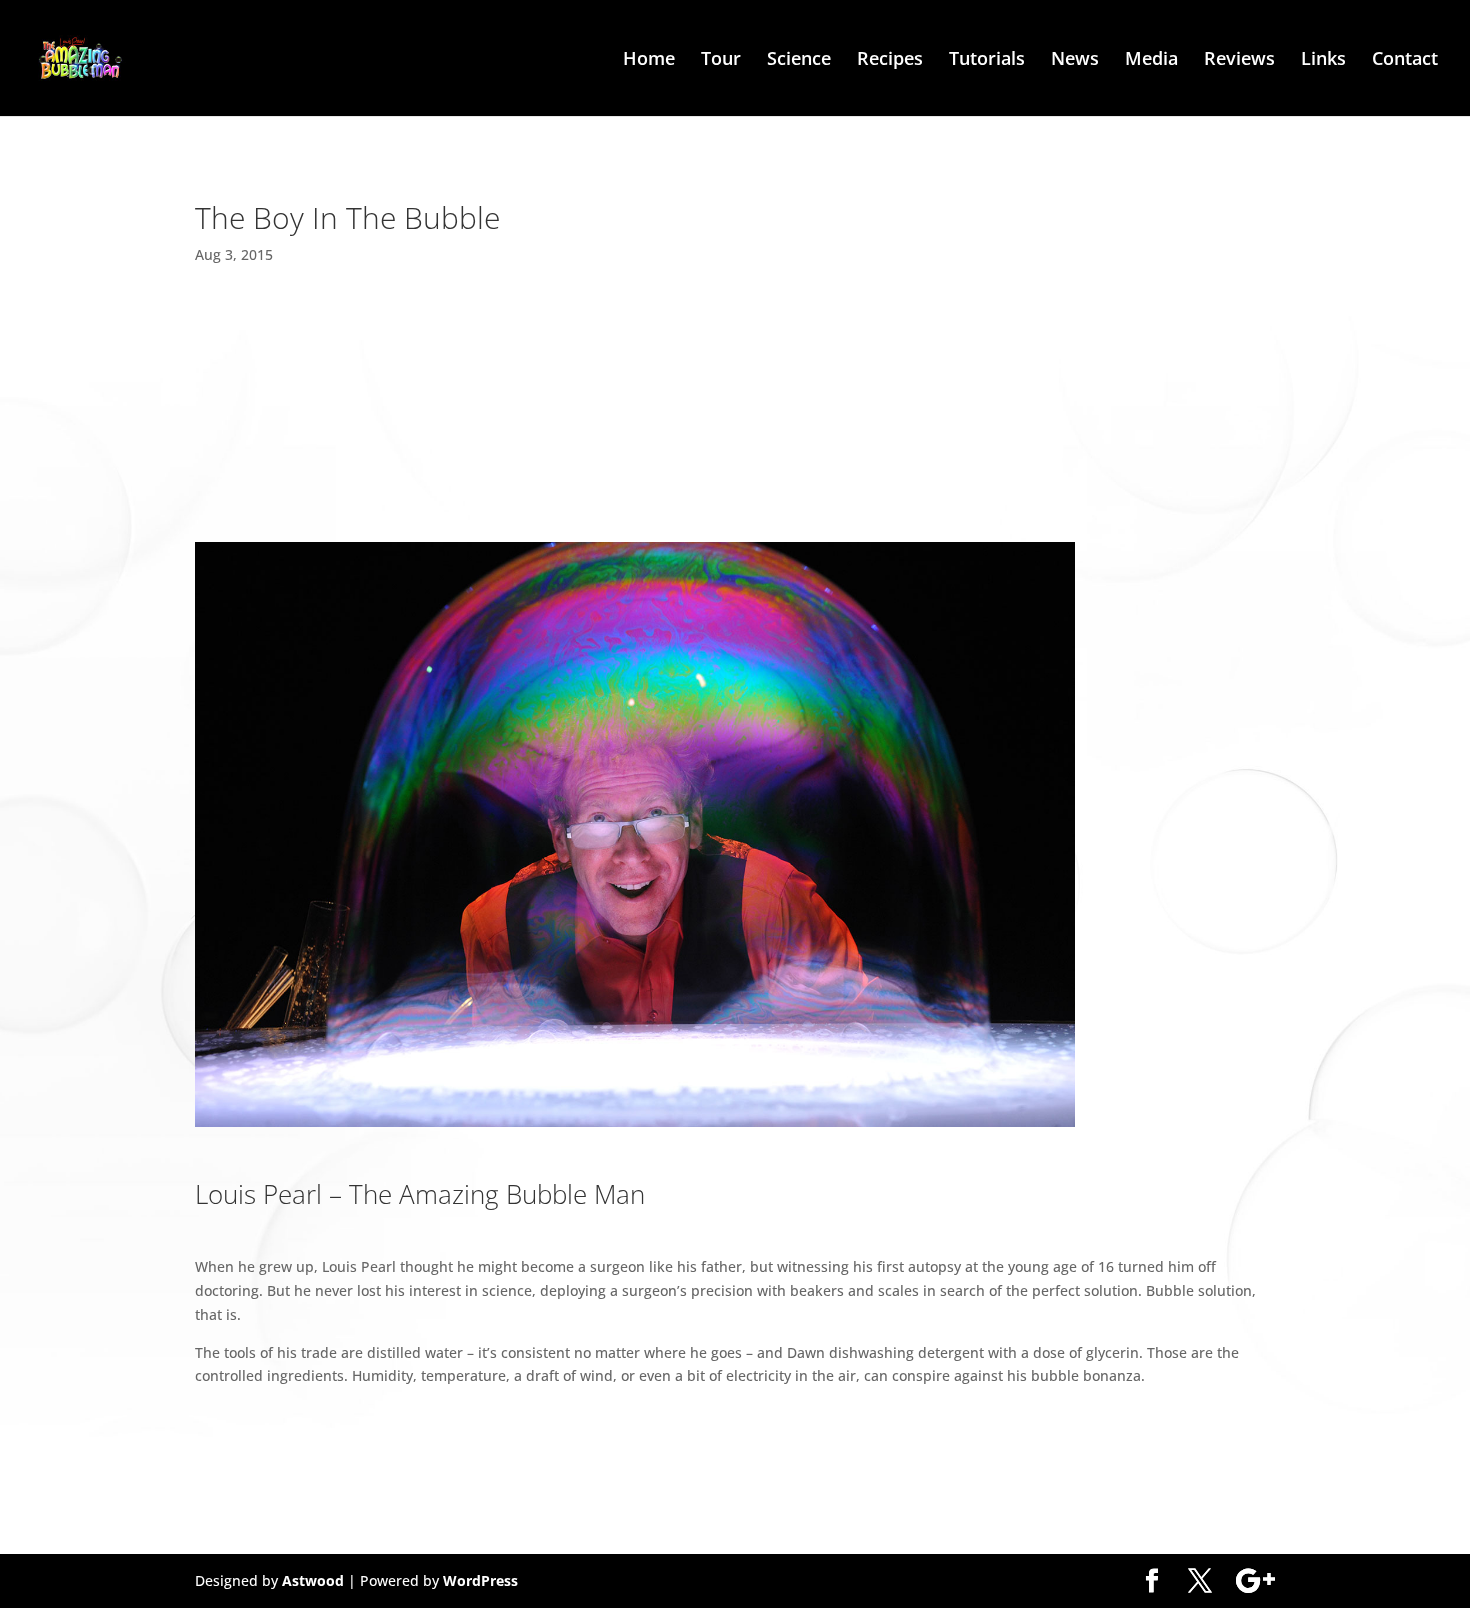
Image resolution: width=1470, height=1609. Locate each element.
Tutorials (987, 60)
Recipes (890, 60)
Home (649, 60)
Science (799, 60)
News (1075, 60)
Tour (721, 60)
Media (1151, 60)
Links (1323, 60)
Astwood (313, 1580)
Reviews (1239, 60)
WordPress (480, 1580)
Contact (1405, 60)
